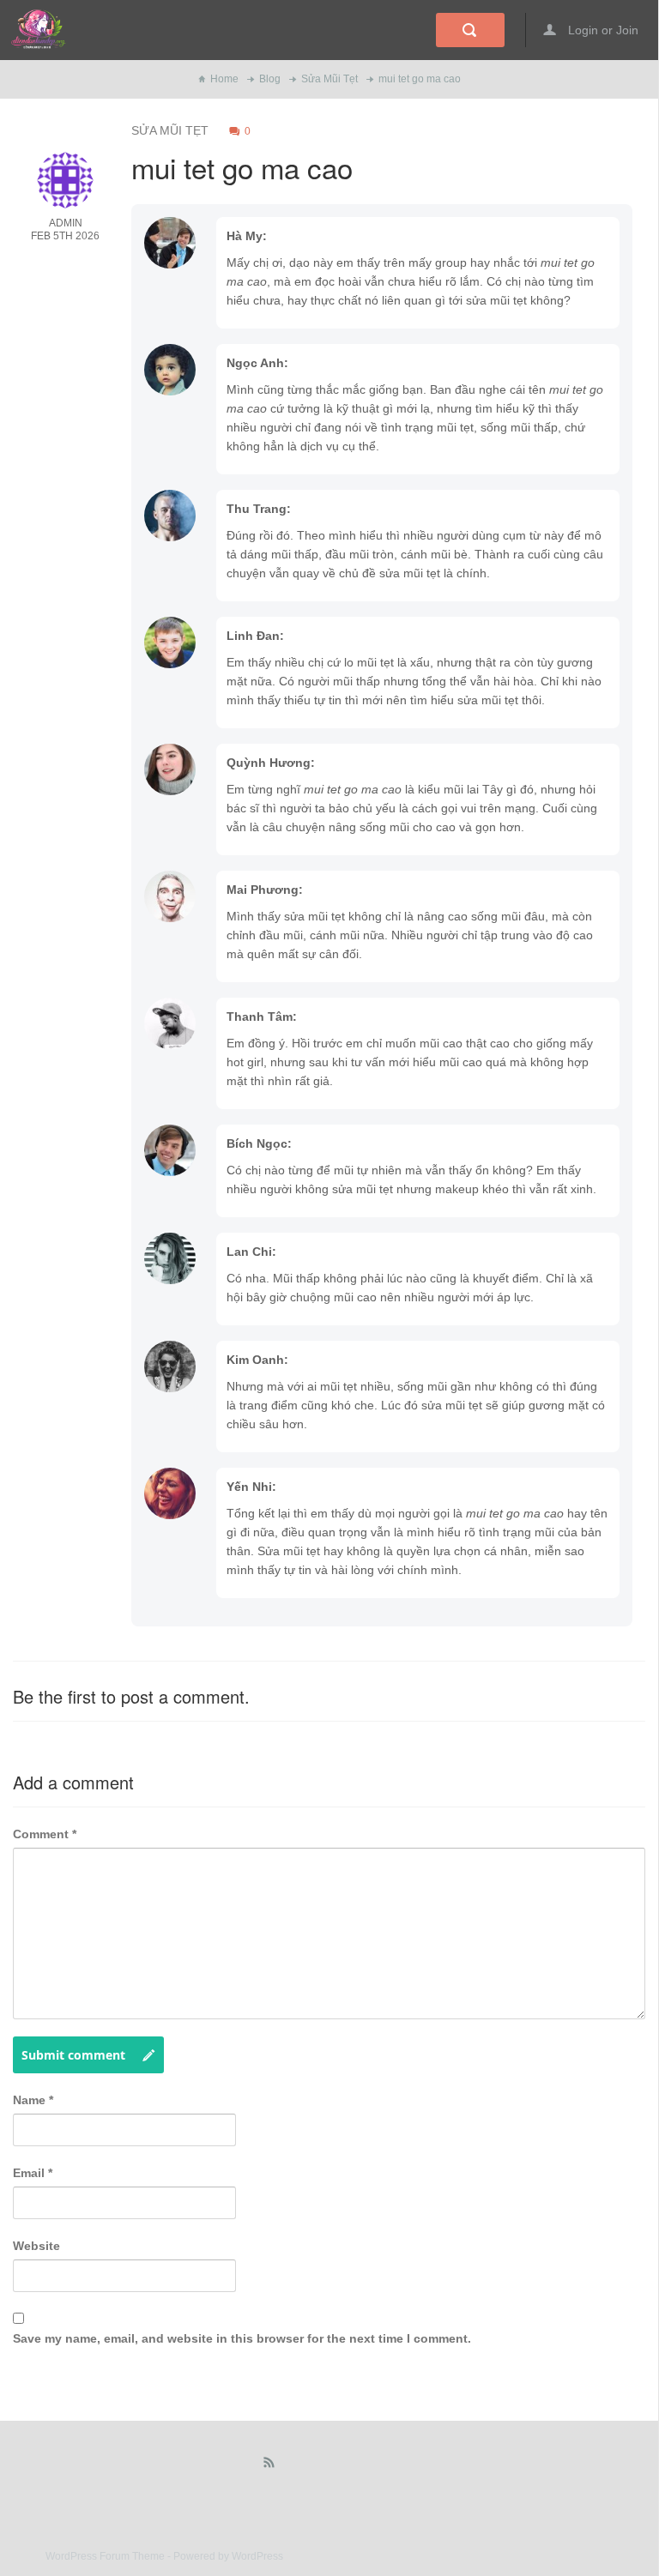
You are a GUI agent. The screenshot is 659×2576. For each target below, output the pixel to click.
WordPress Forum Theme (106, 2556)
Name (33, 2100)
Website (36, 2246)
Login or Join (602, 30)
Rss (269, 2466)
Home (224, 79)
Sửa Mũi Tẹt (329, 79)
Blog (270, 79)
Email (33, 2173)
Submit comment (73, 2055)
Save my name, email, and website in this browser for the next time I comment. (242, 2338)
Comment (45, 1834)
